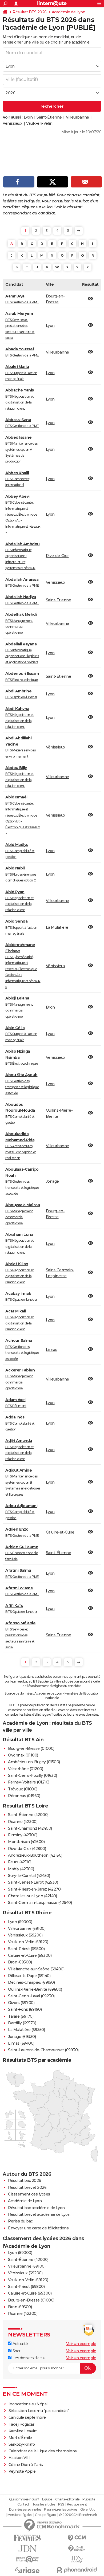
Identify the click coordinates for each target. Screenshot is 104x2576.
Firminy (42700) (23, 1835)
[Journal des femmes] (27, 2538)
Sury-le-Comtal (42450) (29, 1876)
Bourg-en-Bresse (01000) (31, 1748)
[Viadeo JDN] (77, 2559)
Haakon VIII (19, 2458)
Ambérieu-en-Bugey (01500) (34, 1762)
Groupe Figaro (45, 2515)
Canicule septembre (27, 2417)
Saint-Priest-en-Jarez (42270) (35, 1889)
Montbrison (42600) (26, 1842)
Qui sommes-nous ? (24, 2499)
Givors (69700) (21, 2003)
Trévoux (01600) (23, 1789)
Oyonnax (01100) (23, 1755)
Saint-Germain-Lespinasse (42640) (40, 1903)
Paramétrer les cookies (61, 2510)
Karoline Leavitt (23, 2431)
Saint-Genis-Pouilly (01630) (33, 1775)
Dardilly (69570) (22, 2023)
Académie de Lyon (69, 12)
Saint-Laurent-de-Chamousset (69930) (43, 2050)
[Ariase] (27, 2570)
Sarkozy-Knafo (22, 2444)
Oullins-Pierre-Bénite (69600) (35, 1989)
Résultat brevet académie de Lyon (39, 2214)
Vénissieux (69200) (25, 1935)
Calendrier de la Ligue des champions (43, 2451)
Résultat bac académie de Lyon (36, 2208)
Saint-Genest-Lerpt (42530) (33, 1882)
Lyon (28, 117)
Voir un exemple (81, 2344)
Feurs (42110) (20, 1862)
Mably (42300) (21, 1869)
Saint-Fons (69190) (25, 2009)
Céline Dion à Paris (26, 2465)
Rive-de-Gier (57, 556)
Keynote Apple (22, 2471)
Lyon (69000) (20, 1922)
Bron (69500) (20, 1962)
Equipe (47, 2499)
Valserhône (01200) (25, 1769)
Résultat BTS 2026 (30, 12)
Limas (52, 1350)
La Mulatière (57, 927)
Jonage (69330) (22, 2037)
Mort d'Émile (20, 2438)
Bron (50, 1007)
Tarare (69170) (21, 2016)
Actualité (20, 2344)
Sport (17, 2351)
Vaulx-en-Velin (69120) (28, 1942)
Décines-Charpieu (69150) (31, 1982)
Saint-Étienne (49, 117)
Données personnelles (25, 2510)
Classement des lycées (29, 2194)
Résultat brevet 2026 (27, 2187)
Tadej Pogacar (21, 2424)
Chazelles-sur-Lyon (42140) (32, 1896)
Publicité (89, 2499)
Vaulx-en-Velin (39, 123)
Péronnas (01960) (24, 1796)
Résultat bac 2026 (25, 2181)
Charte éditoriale (67, 2499)
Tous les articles (44, 2504)
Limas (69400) (21, 2043)
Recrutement (77, 2504)
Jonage (52, 1181)
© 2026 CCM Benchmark (78, 2515)
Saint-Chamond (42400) (30, 1828)
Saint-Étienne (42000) (28, 1815)
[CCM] (77, 2538)
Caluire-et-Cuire (60, 1532)
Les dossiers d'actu (28, 2358)
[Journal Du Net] (27, 2549)
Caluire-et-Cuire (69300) (30, 1955)
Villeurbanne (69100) (27, 1928)
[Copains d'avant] (27, 2559)
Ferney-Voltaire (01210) (29, 1782)
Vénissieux (12, 123)
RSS (61, 2504)
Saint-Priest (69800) (26, 1949)
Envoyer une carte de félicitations (38, 2228)
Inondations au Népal (28, 2404)
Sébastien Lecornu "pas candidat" (39, 2411)
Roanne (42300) (23, 1822)
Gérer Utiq (88, 2510)
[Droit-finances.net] (77, 2549)
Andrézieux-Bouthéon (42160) (35, 1855)
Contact (23, 2504)
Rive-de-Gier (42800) (27, 1849)
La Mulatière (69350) (26, 2030)
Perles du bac (20, 2221)
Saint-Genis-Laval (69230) (31, 1996)
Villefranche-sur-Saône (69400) (36, 1969)
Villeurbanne (77, 117)
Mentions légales (20, 2515)
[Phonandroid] (77, 2570)
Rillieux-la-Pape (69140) (29, 1976)
